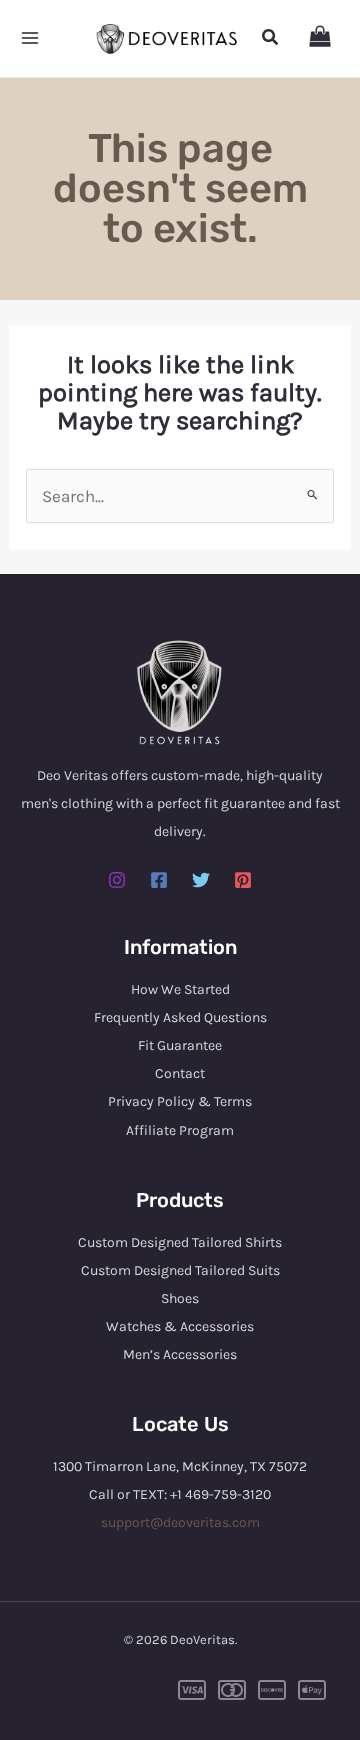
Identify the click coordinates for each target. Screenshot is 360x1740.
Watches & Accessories (180, 1326)
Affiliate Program (180, 1130)
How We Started (180, 989)
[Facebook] (159, 880)
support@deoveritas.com (180, 1522)
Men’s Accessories (180, 1354)
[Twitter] (201, 880)
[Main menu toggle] (30, 39)
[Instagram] (117, 880)
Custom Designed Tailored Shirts (180, 1242)
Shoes (180, 1298)
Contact (180, 1073)
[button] (271, 38)
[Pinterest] (243, 880)
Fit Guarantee (180, 1045)
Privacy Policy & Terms (180, 1101)
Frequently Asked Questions (180, 1017)
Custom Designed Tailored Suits (180, 1270)
